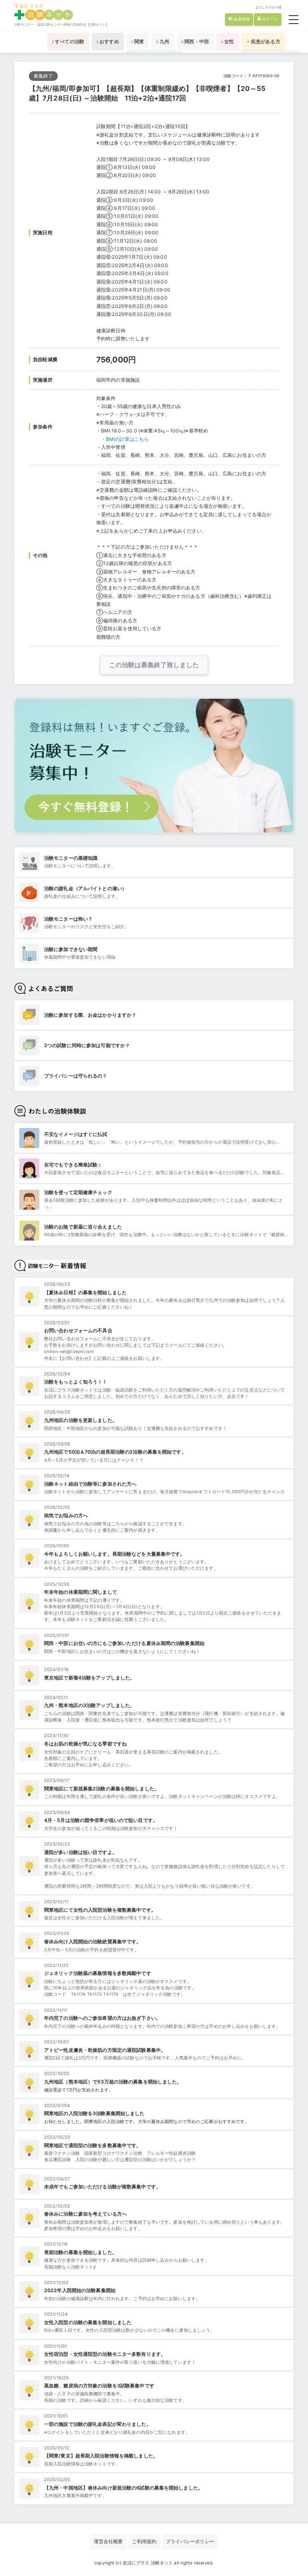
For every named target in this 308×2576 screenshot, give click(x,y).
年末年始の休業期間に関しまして (81, 1592)
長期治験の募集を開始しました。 (81, 2252)
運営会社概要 (108, 2541)
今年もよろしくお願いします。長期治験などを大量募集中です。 (114, 1554)
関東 (139, 41)
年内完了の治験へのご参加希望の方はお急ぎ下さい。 (102, 2018)
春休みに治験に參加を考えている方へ (85, 2214)
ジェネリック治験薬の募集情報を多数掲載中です (98, 1973)
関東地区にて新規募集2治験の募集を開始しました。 (102, 1789)
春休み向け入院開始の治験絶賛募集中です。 (93, 1942)
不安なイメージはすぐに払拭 (76, 1134)
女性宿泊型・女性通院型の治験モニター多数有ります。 (105, 2354)
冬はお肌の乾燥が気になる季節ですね (85, 1744)
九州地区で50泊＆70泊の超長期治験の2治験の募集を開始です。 (115, 1452)
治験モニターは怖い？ (68, 919)
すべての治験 (69, 41)
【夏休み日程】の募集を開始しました (85, 1292)
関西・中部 (196, 41)
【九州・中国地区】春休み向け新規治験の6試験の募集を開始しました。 (124, 2488)
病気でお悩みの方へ (66, 1515)
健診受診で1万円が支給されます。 (79, 2090)
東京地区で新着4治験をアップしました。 (89, 1678)
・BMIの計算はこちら (125, 439)
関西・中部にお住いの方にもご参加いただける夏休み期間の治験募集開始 (124, 1643)
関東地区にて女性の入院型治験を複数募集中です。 (100, 1910)
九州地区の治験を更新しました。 (81, 1420)
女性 (228, 41)
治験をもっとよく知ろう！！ (76, 1382)
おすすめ (109, 41)
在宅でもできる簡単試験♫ (73, 1165)
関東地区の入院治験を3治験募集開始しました (94, 2113)
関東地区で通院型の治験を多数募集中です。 (93, 2145)
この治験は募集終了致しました (154, 665)
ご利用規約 (144, 2541)
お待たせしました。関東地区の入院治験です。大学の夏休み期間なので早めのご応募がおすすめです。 (147, 2122)
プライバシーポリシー (190, 2541)
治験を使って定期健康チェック (78, 1192)
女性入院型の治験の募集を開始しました (88, 2322)
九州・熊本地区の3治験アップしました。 (89, 1705)
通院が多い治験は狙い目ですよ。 (81, 1852)
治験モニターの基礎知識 (71, 858)
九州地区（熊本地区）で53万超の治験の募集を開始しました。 (113, 2082)
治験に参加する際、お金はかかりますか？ (90, 1015)
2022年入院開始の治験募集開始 (80, 2290)
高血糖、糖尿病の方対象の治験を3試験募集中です (99, 2386)
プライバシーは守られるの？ (76, 1076)
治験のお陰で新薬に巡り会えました (83, 1227)
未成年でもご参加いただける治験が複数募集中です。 (102, 2187)
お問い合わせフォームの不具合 (78, 1330)
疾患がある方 (265, 41)
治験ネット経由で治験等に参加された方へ (90, 1484)
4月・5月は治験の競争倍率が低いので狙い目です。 (101, 1820)
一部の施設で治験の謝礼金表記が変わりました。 (98, 2424)
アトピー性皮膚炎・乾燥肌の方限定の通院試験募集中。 (105, 2050)
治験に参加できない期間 (71, 949)
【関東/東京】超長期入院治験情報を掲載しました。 (101, 2456)
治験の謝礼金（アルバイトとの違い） (85, 888)
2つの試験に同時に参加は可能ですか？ (87, 1045)
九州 (164, 41)
